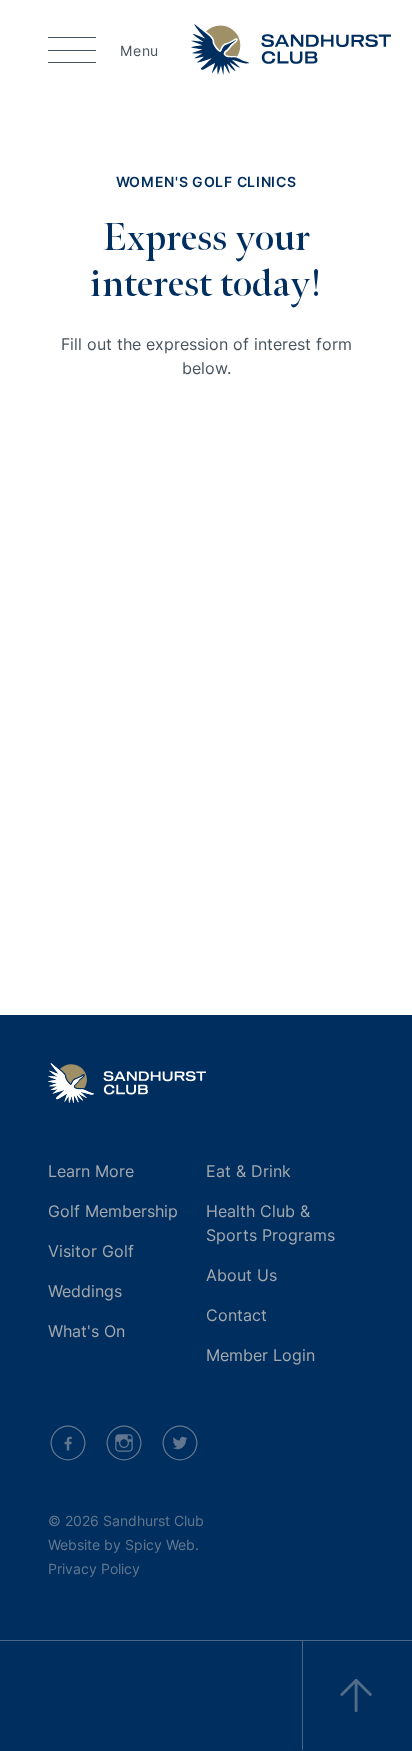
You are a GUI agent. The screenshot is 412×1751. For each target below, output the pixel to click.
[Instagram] (124, 1443)
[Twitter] (180, 1443)
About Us (241, 1275)
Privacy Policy (94, 1568)
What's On (86, 1331)
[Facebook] (68, 1443)
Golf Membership (113, 1211)
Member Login (260, 1355)
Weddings (85, 1291)
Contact (236, 1315)
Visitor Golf (91, 1251)
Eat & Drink (248, 1171)
